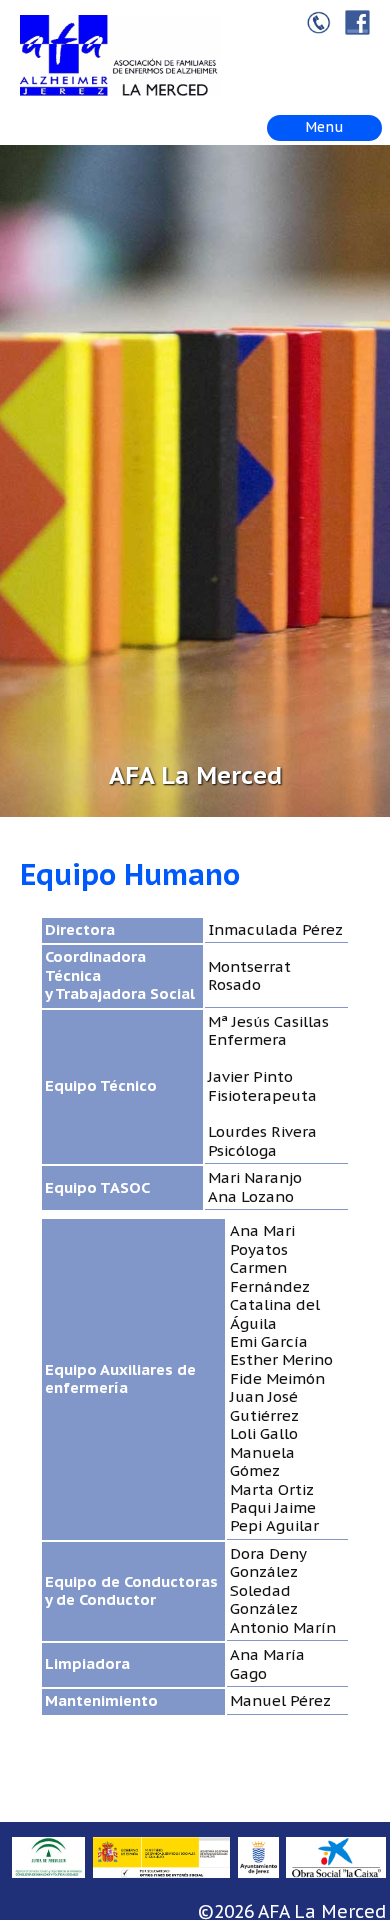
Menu (324, 127)
